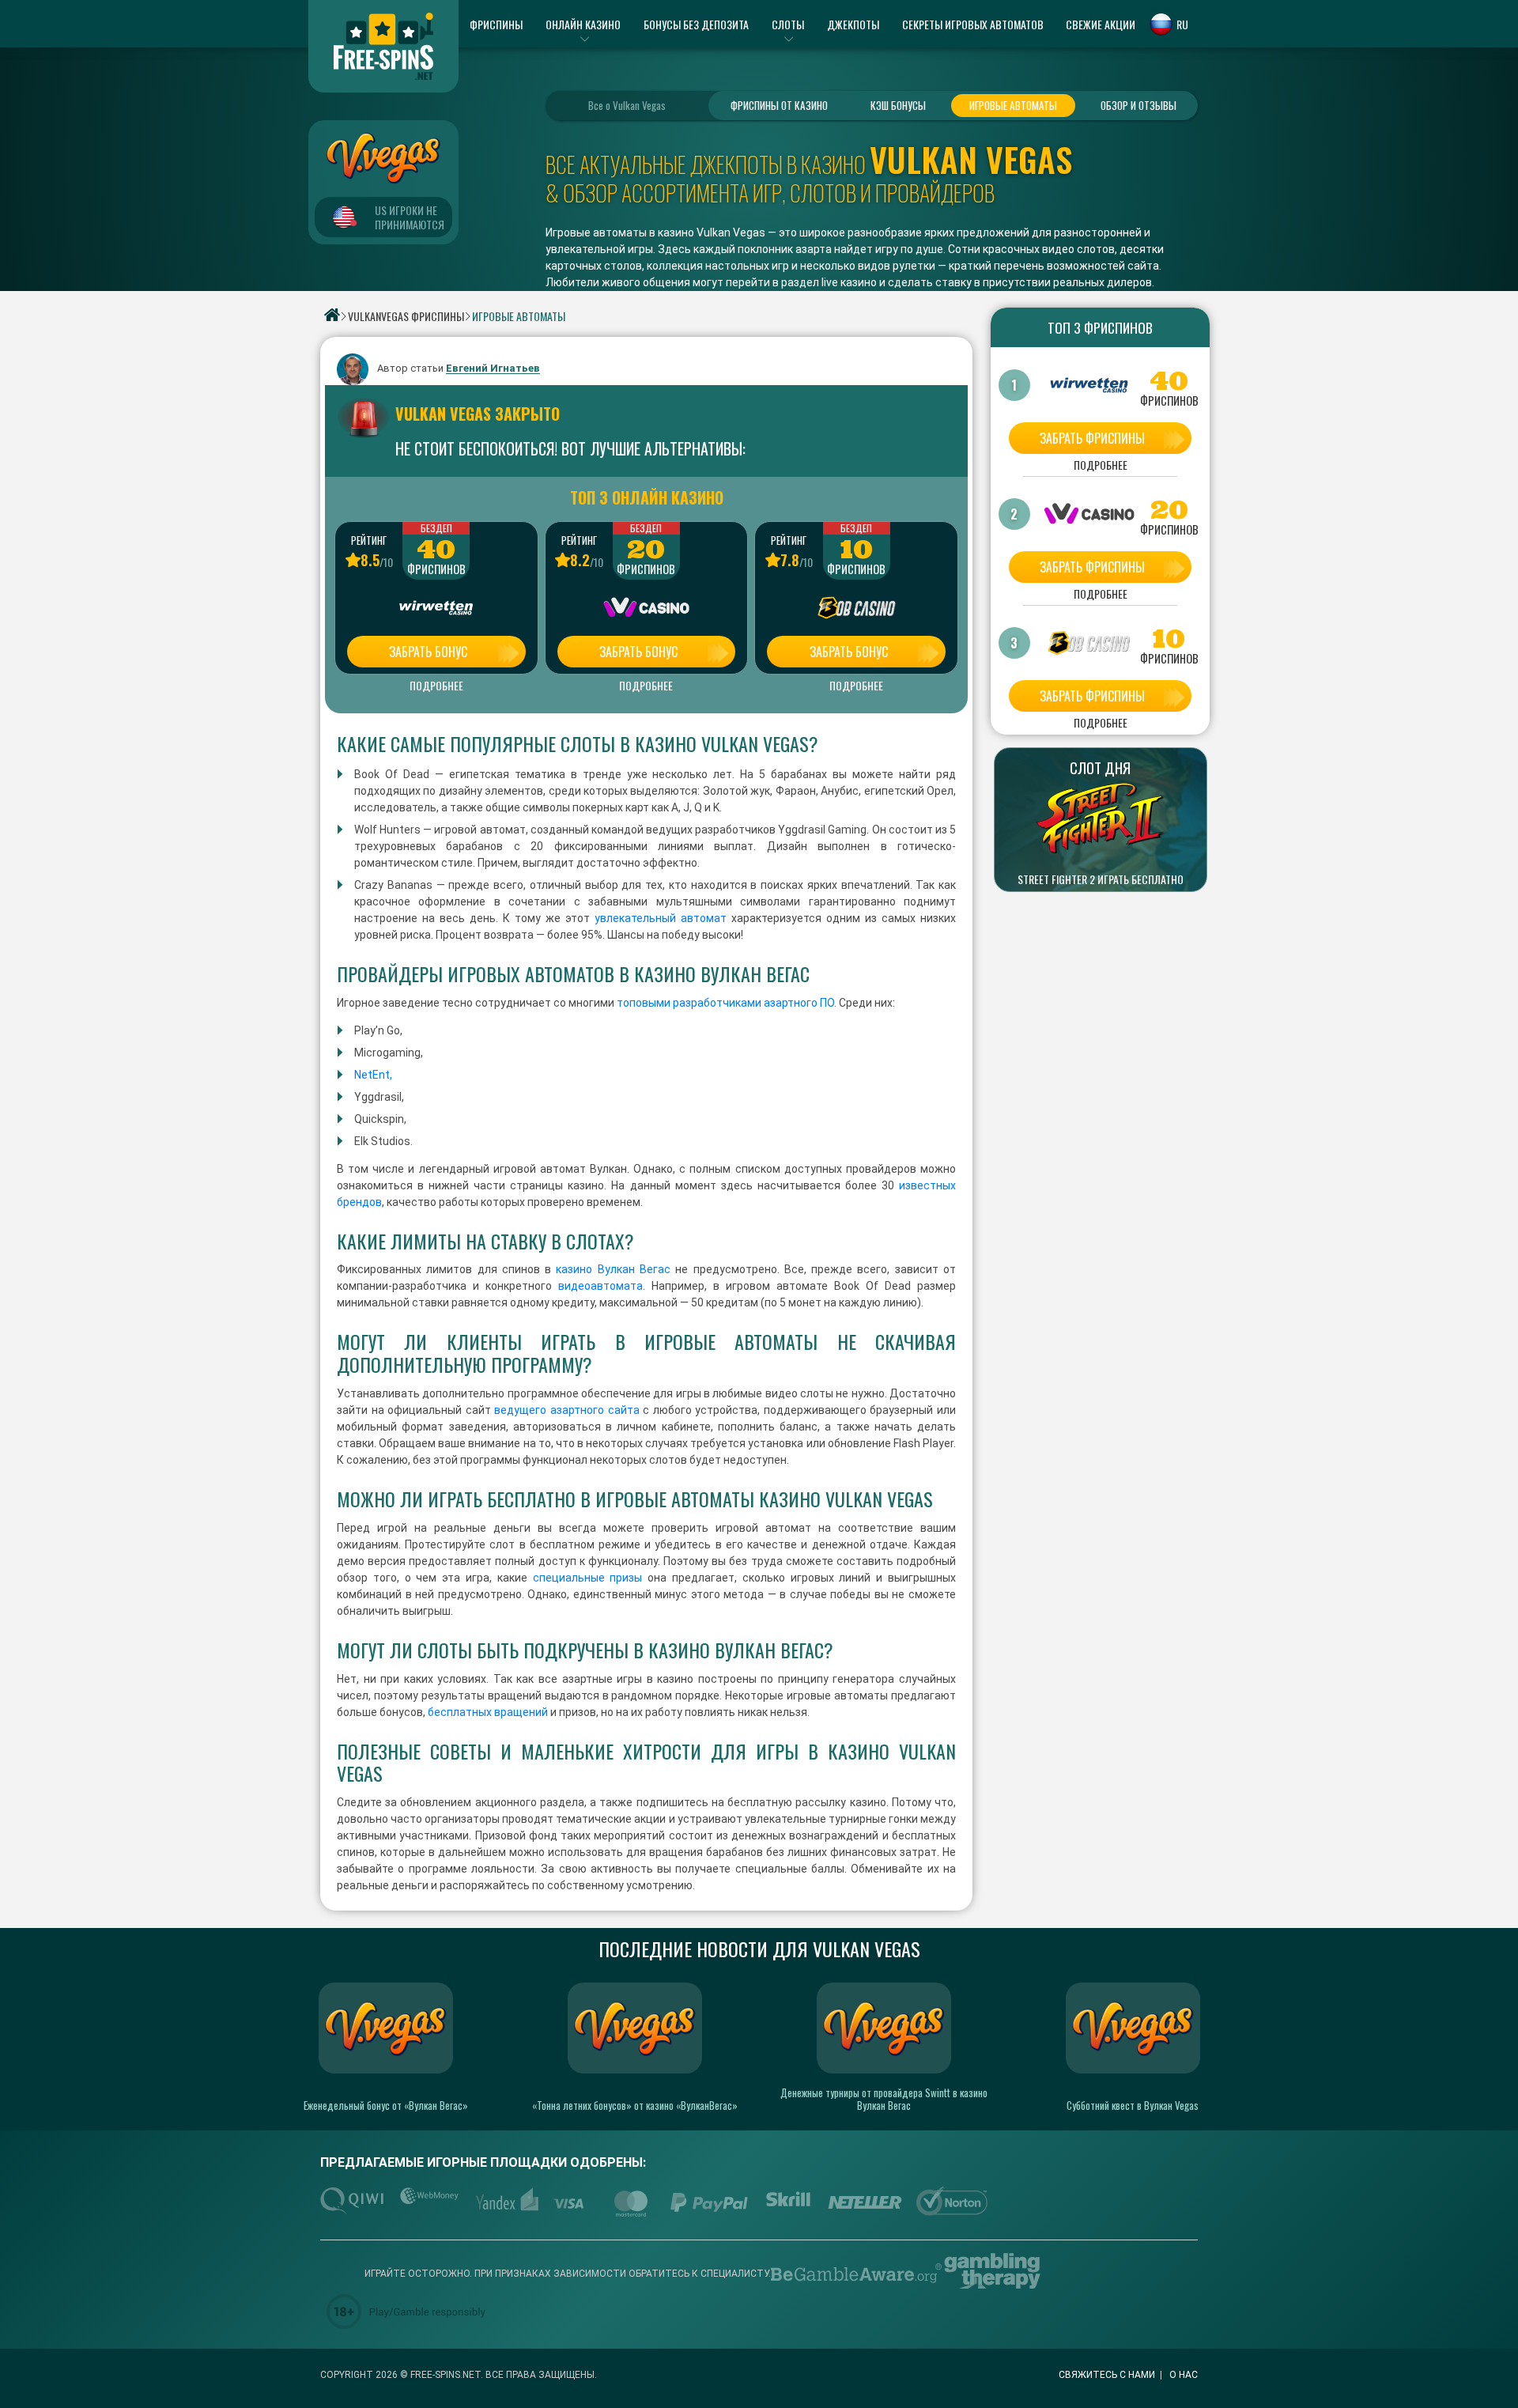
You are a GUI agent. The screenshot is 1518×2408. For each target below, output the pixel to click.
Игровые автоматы (1013, 105)
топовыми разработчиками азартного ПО (725, 1003)
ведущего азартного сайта (566, 1410)
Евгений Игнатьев (493, 369)
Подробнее (436, 686)
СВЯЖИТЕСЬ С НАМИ (1107, 2375)
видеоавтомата (600, 1286)
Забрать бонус (428, 652)
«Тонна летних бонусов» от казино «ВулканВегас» (635, 2105)
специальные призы (588, 1578)
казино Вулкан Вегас (613, 1269)
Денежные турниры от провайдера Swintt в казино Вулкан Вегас (884, 2099)
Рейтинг (369, 540)
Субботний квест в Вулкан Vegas (1133, 2105)
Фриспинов (436, 569)
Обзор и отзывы (1138, 105)
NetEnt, (373, 1075)
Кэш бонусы (898, 105)
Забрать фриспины (1092, 438)
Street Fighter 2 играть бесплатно (1101, 879)
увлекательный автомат (661, 918)
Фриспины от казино (779, 105)
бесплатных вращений (488, 1712)
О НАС (1184, 2375)
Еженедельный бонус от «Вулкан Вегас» (386, 2105)
